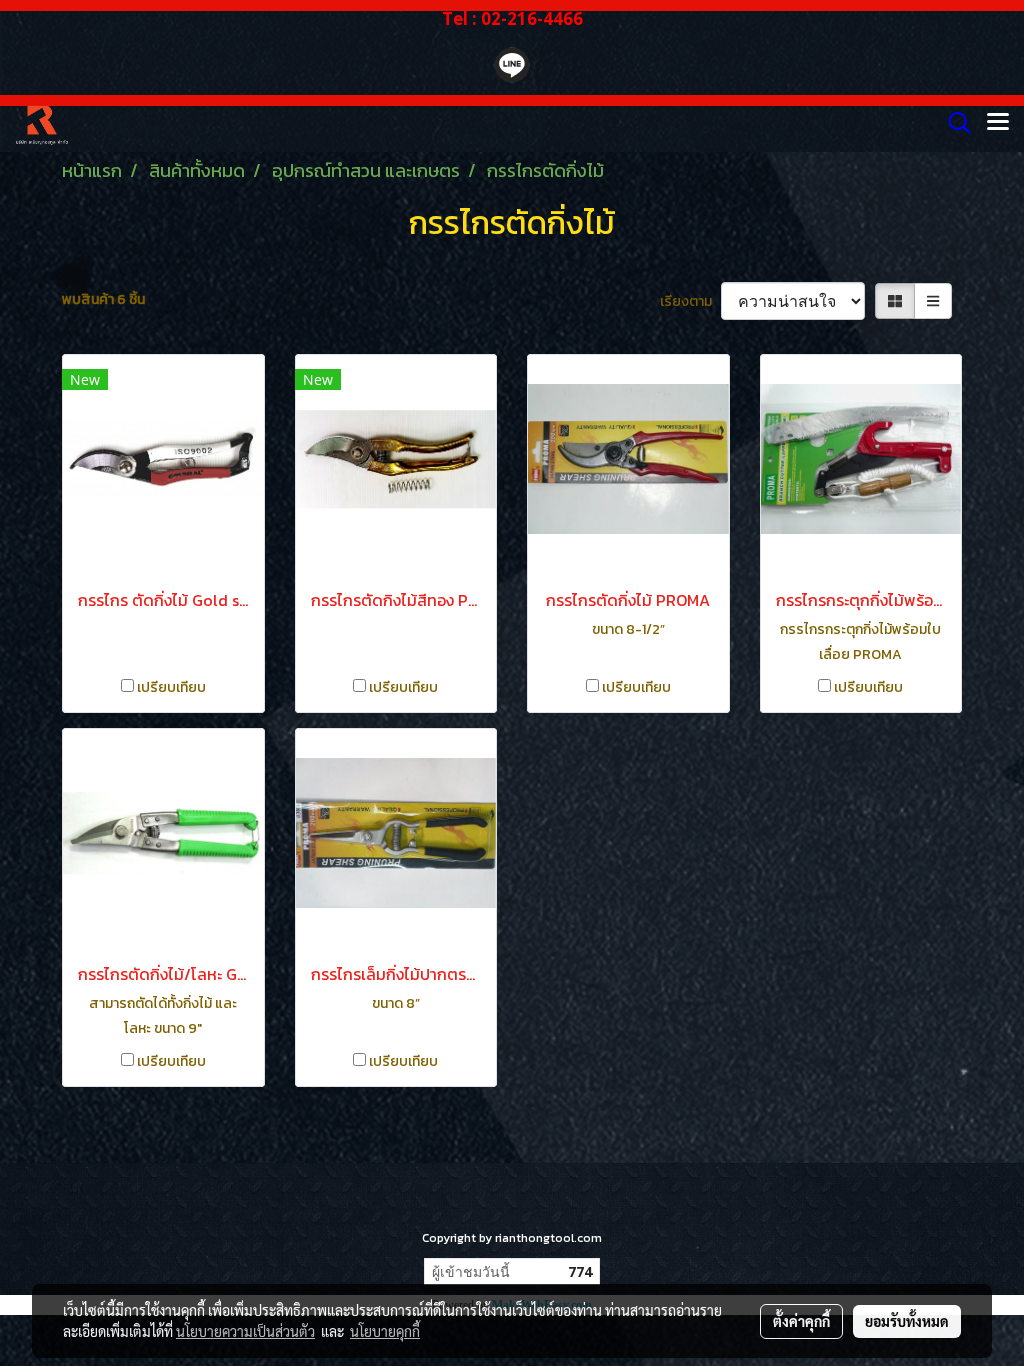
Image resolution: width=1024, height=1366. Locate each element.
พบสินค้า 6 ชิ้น (103, 299)
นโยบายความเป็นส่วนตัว (245, 1331)
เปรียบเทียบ (171, 687)
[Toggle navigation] (998, 123)
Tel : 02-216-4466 (512, 18)
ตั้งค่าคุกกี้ (801, 1321)
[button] (953, 123)
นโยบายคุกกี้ (385, 1331)
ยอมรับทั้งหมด (907, 1321)
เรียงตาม (690, 301)
